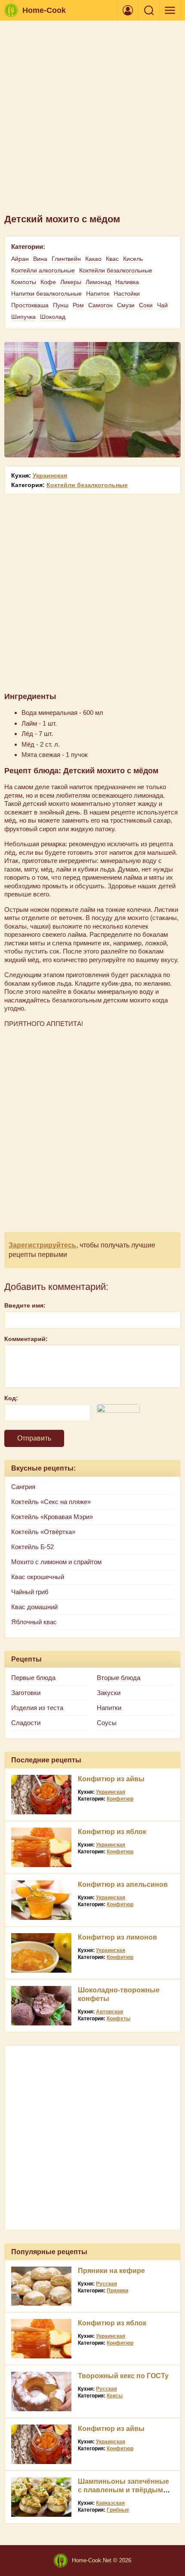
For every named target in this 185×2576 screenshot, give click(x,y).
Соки (146, 305)
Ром (78, 305)
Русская (106, 2284)
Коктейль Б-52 (32, 1547)
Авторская (109, 2012)
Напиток (98, 294)
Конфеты (119, 2019)
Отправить (34, 1438)
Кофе (48, 282)
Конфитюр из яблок (112, 1832)
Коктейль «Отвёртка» (43, 1532)
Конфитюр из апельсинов (123, 1884)
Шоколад (53, 317)
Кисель (133, 259)
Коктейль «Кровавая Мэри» (52, 1517)
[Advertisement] (92, 121)
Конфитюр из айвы (111, 1779)
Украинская (50, 475)
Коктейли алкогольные (43, 270)
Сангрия (23, 1487)
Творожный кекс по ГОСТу (123, 2376)
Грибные (118, 2510)
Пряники (117, 2291)
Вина (40, 259)
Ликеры (71, 282)
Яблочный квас (34, 1622)
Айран (20, 259)
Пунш (61, 305)
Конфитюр (120, 1799)
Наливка (127, 282)
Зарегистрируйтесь (42, 1245)
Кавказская (110, 2503)
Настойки (127, 294)
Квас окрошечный (38, 1577)
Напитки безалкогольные (46, 294)
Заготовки (26, 1693)
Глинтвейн (66, 259)
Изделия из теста (37, 1708)
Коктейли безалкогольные (116, 270)
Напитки (109, 1708)
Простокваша (30, 305)
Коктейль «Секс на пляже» (51, 1502)
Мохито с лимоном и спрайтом (56, 1562)
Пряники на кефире (111, 2271)
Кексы (115, 2396)
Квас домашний (34, 1607)
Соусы (107, 1723)
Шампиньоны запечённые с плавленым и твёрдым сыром (123, 2490)
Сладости (26, 1723)
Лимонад (98, 282)
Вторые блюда (119, 1678)
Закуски (109, 1693)
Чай (162, 305)
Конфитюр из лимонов (117, 1937)
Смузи (126, 305)
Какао (93, 259)
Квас (112, 259)
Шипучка (23, 317)
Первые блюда (33, 1678)
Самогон (100, 305)
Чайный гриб (30, 1592)
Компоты (24, 282)
